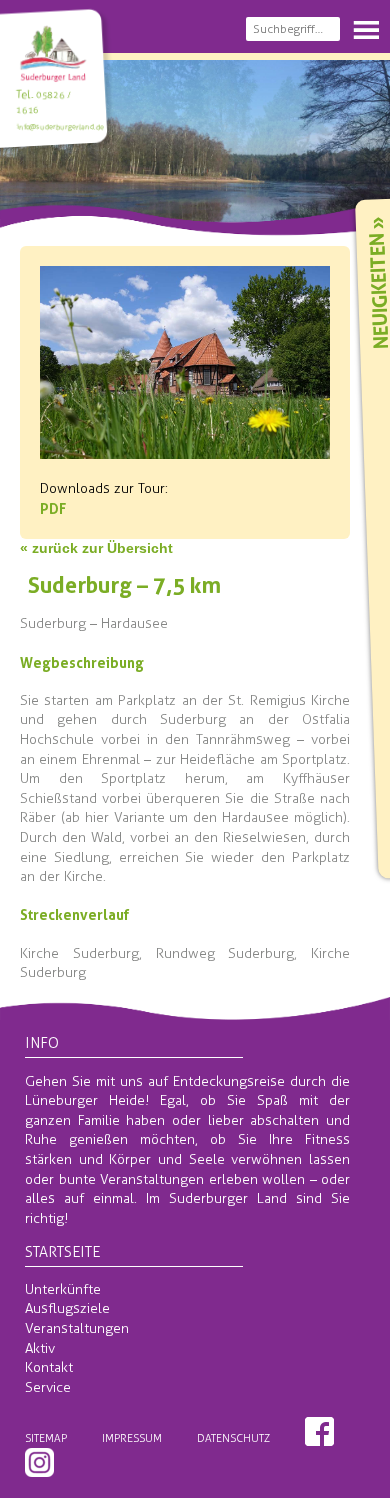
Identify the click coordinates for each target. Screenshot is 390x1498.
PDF (53, 508)
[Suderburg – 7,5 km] (185, 448)
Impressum (132, 1438)
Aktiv (40, 1348)
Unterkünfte (63, 1289)
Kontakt (49, 1367)
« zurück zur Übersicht (96, 548)
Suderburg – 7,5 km (124, 585)
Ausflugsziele (67, 1308)
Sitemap (46, 1438)
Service (48, 1387)
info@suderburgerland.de (59, 126)
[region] (195, 141)
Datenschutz (233, 1438)
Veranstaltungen (77, 1328)
